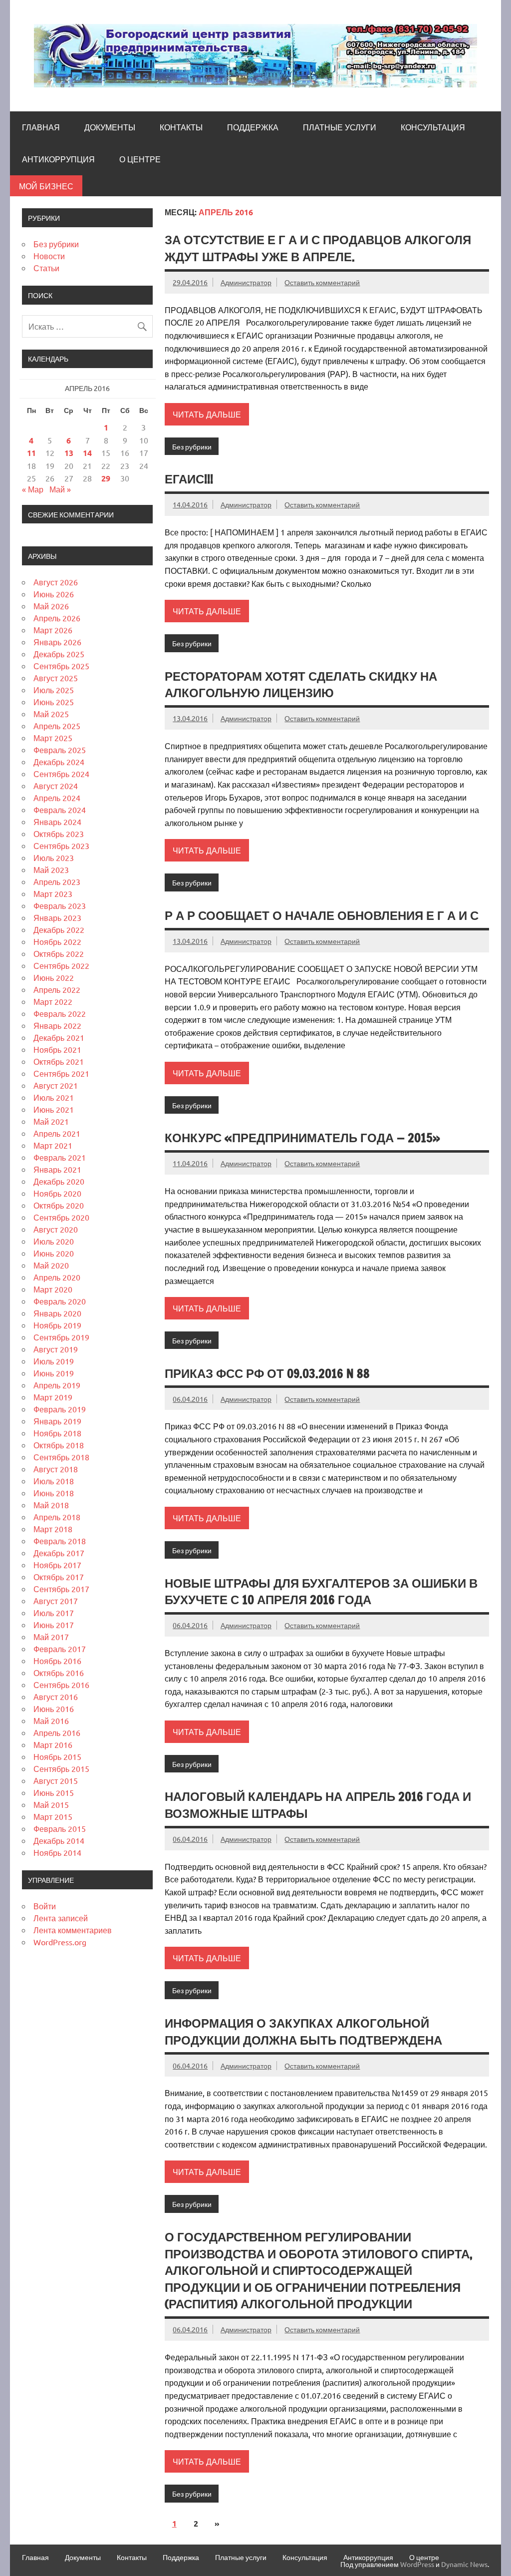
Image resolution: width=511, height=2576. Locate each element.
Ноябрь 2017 (57, 1565)
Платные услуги (340, 127)
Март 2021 (53, 1145)
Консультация (433, 127)
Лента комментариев (73, 1930)
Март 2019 (53, 1397)
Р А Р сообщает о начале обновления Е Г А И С (322, 915)
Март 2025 (53, 738)
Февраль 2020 (60, 1301)
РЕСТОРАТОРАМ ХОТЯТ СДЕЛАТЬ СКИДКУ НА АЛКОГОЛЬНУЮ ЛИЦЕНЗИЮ (301, 685)
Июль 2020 (54, 1241)
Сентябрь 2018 (61, 1457)
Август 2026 (56, 582)
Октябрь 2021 (59, 1061)
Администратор (246, 282)
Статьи (46, 268)
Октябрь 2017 (59, 1577)
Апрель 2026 (57, 618)
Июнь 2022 (54, 977)
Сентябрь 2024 (61, 774)
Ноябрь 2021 (57, 1049)
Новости (49, 256)
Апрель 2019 (57, 1385)
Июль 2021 (54, 1097)
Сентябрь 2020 (61, 1217)
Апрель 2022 (57, 989)
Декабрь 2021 (59, 1037)
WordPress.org (60, 1942)
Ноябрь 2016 (57, 1661)
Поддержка (253, 127)
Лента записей (61, 1918)
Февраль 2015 (60, 1828)
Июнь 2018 (54, 1493)
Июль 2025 (54, 690)
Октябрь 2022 (59, 953)
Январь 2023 (57, 917)
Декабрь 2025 (59, 654)
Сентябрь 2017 (61, 1589)
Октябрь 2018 (59, 1445)
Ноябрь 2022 (57, 941)
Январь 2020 (57, 1313)
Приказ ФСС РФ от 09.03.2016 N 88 (267, 1373)
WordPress (417, 2564)
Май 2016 (51, 1720)
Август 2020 (56, 1229)
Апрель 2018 (57, 1517)
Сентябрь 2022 (61, 965)
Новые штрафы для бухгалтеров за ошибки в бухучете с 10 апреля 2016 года (321, 1592)
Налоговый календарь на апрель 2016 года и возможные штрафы (318, 1805)
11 (31, 453)
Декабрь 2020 (59, 1181)
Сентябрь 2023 (61, 846)
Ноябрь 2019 (57, 1325)
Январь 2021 (57, 1169)
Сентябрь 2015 (61, 1768)
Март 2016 (53, 1744)
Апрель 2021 (57, 1133)
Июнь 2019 (54, 1373)
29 (106, 478)
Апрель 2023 (57, 881)
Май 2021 (51, 1121)
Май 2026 (51, 606)
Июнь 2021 (54, 1109)
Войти (45, 1906)
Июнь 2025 (54, 702)
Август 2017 (56, 1601)
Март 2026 (53, 630)
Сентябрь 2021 (61, 1073)
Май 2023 (51, 869)
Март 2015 (53, 1816)
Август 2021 (56, 1085)
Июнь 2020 (54, 1253)
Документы (110, 127)
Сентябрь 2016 (61, 1685)
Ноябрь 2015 (57, 1756)
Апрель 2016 (57, 1732)
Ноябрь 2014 (57, 1852)
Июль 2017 (54, 1613)
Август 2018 (56, 1469)
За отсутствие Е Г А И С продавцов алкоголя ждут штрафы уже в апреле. (318, 248)
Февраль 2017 (60, 1649)
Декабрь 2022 (59, 929)
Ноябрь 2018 (57, 1433)
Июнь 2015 (54, 1792)
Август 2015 (56, 1780)
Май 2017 (51, 1637)
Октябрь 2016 (59, 1673)
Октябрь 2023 (59, 834)
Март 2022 (53, 1001)
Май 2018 (51, 1505)
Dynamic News (464, 2564)
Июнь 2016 (54, 1709)
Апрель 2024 (57, 798)
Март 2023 (53, 893)
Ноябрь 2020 (57, 1193)
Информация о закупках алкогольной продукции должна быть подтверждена (303, 2032)
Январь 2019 (57, 1421)
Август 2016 (56, 1697)
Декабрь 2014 (59, 1840)
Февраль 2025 (60, 750)
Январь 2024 (57, 822)
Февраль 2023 (60, 905)
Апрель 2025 (57, 726)
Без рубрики (192, 446)
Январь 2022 (57, 1025)
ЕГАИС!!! (189, 479)
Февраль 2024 (60, 810)
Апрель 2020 (57, 1277)
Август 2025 (56, 678)
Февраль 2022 (60, 1013)
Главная (41, 127)
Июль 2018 (54, 1481)
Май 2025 (51, 714)
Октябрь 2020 (59, 1205)
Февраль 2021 (60, 1157)
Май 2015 (51, 1804)
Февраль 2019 (60, 1409)
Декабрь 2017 (59, 1553)
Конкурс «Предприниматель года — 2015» (302, 1138)
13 (69, 453)
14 (87, 453)
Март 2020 (53, 1289)
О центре (140, 159)
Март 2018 (53, 1529)
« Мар (33, 489)
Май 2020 (51, 1265)
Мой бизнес (46, 186)
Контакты (181, 127)
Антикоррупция (58, 159)
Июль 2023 (54, 858)
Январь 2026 (57, 642)
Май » (60, 489)
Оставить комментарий (322, 282)
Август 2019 (56, 1349)
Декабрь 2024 (59, 762)
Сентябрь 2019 (61, 1337)
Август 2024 (56, 786)
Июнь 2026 (54, 594)
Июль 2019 (54, 1361)
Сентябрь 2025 (61, 666)
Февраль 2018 (60, 1541)
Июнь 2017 (54, 1625)
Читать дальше (207, 414)
